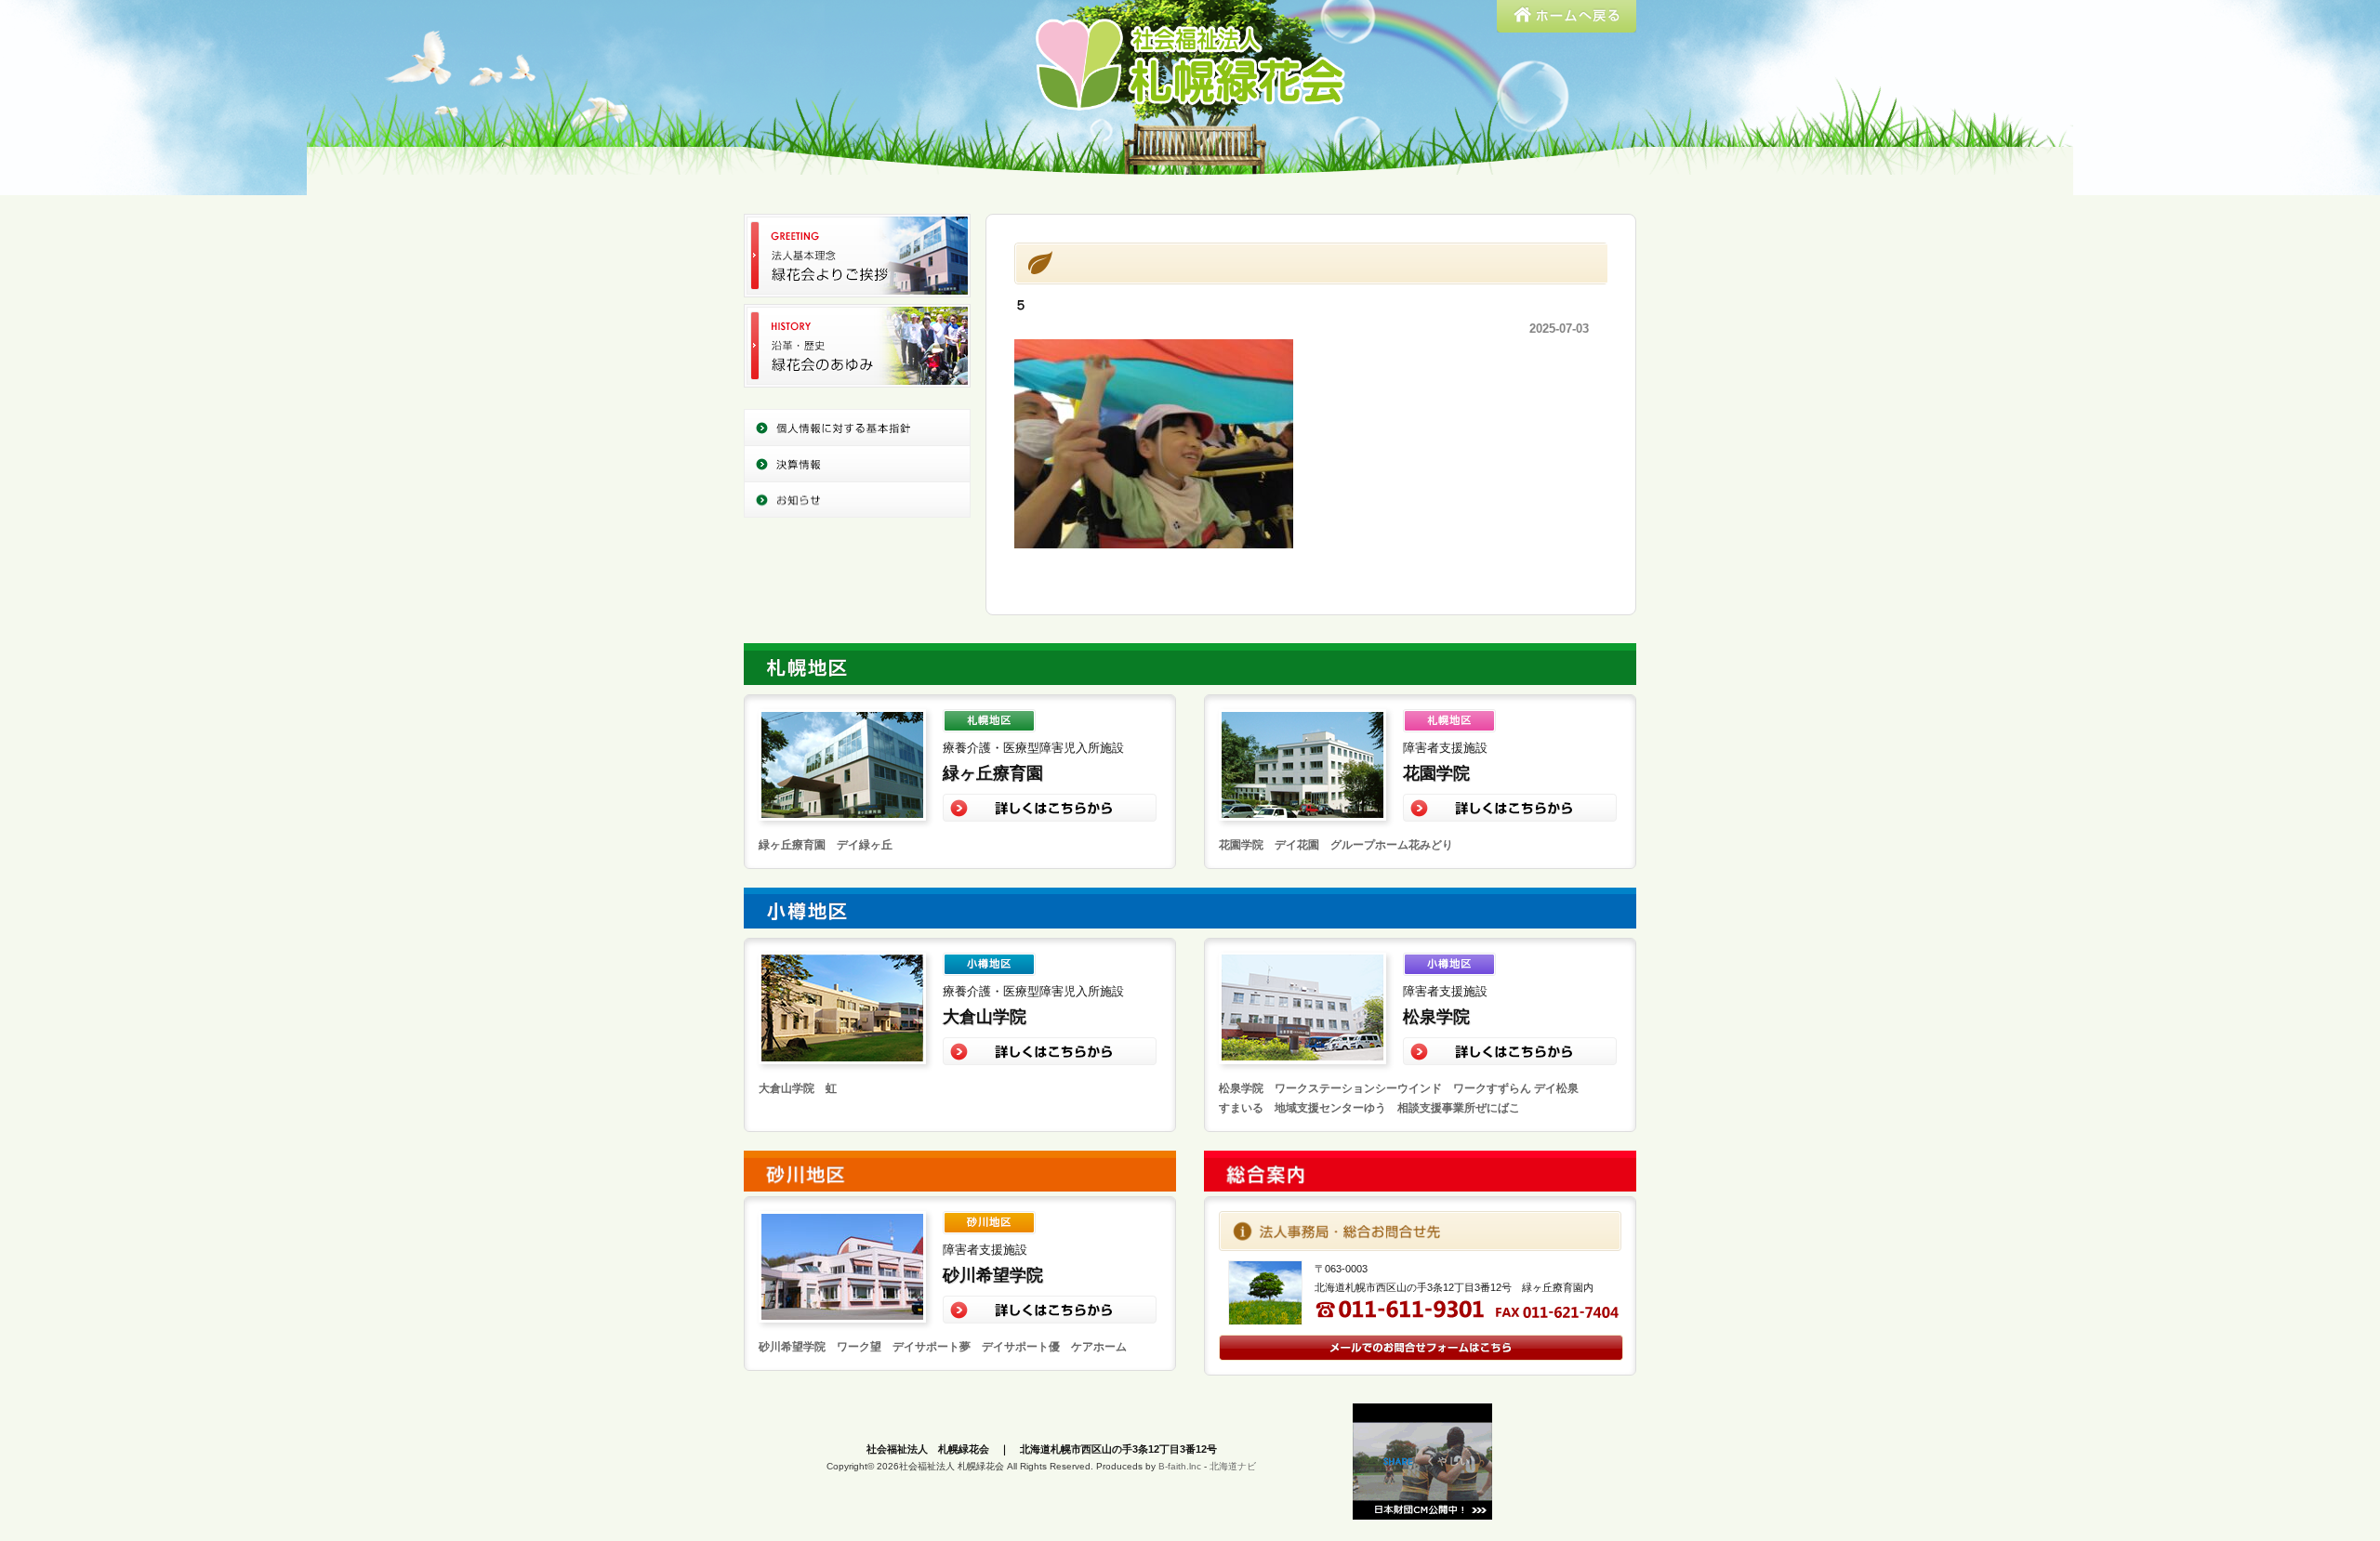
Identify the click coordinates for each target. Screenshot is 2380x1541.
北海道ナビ (1233, 1466)
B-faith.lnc (1180, 1466)
